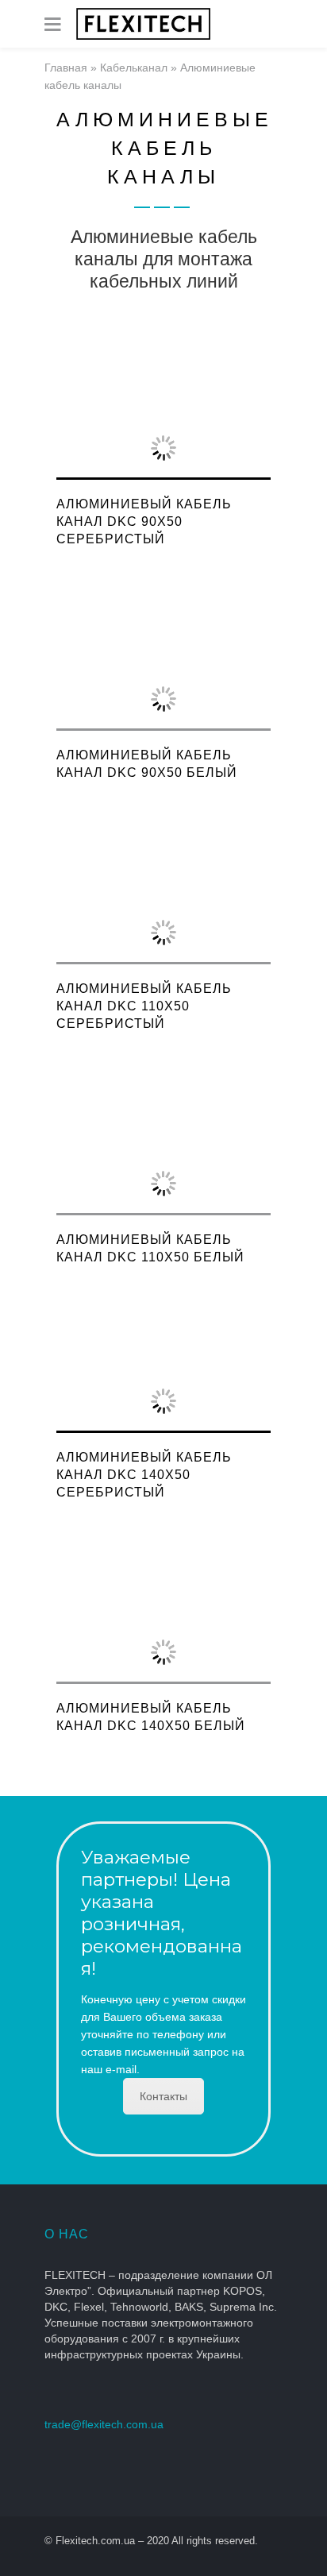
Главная (66, 68)
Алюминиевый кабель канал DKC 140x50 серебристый (144, 1475)
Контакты (163, 2096)
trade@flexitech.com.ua (104, 2424)
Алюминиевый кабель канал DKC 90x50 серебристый (144, 521)
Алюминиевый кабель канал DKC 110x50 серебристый (144, 1006)
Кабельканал (134, 68)
